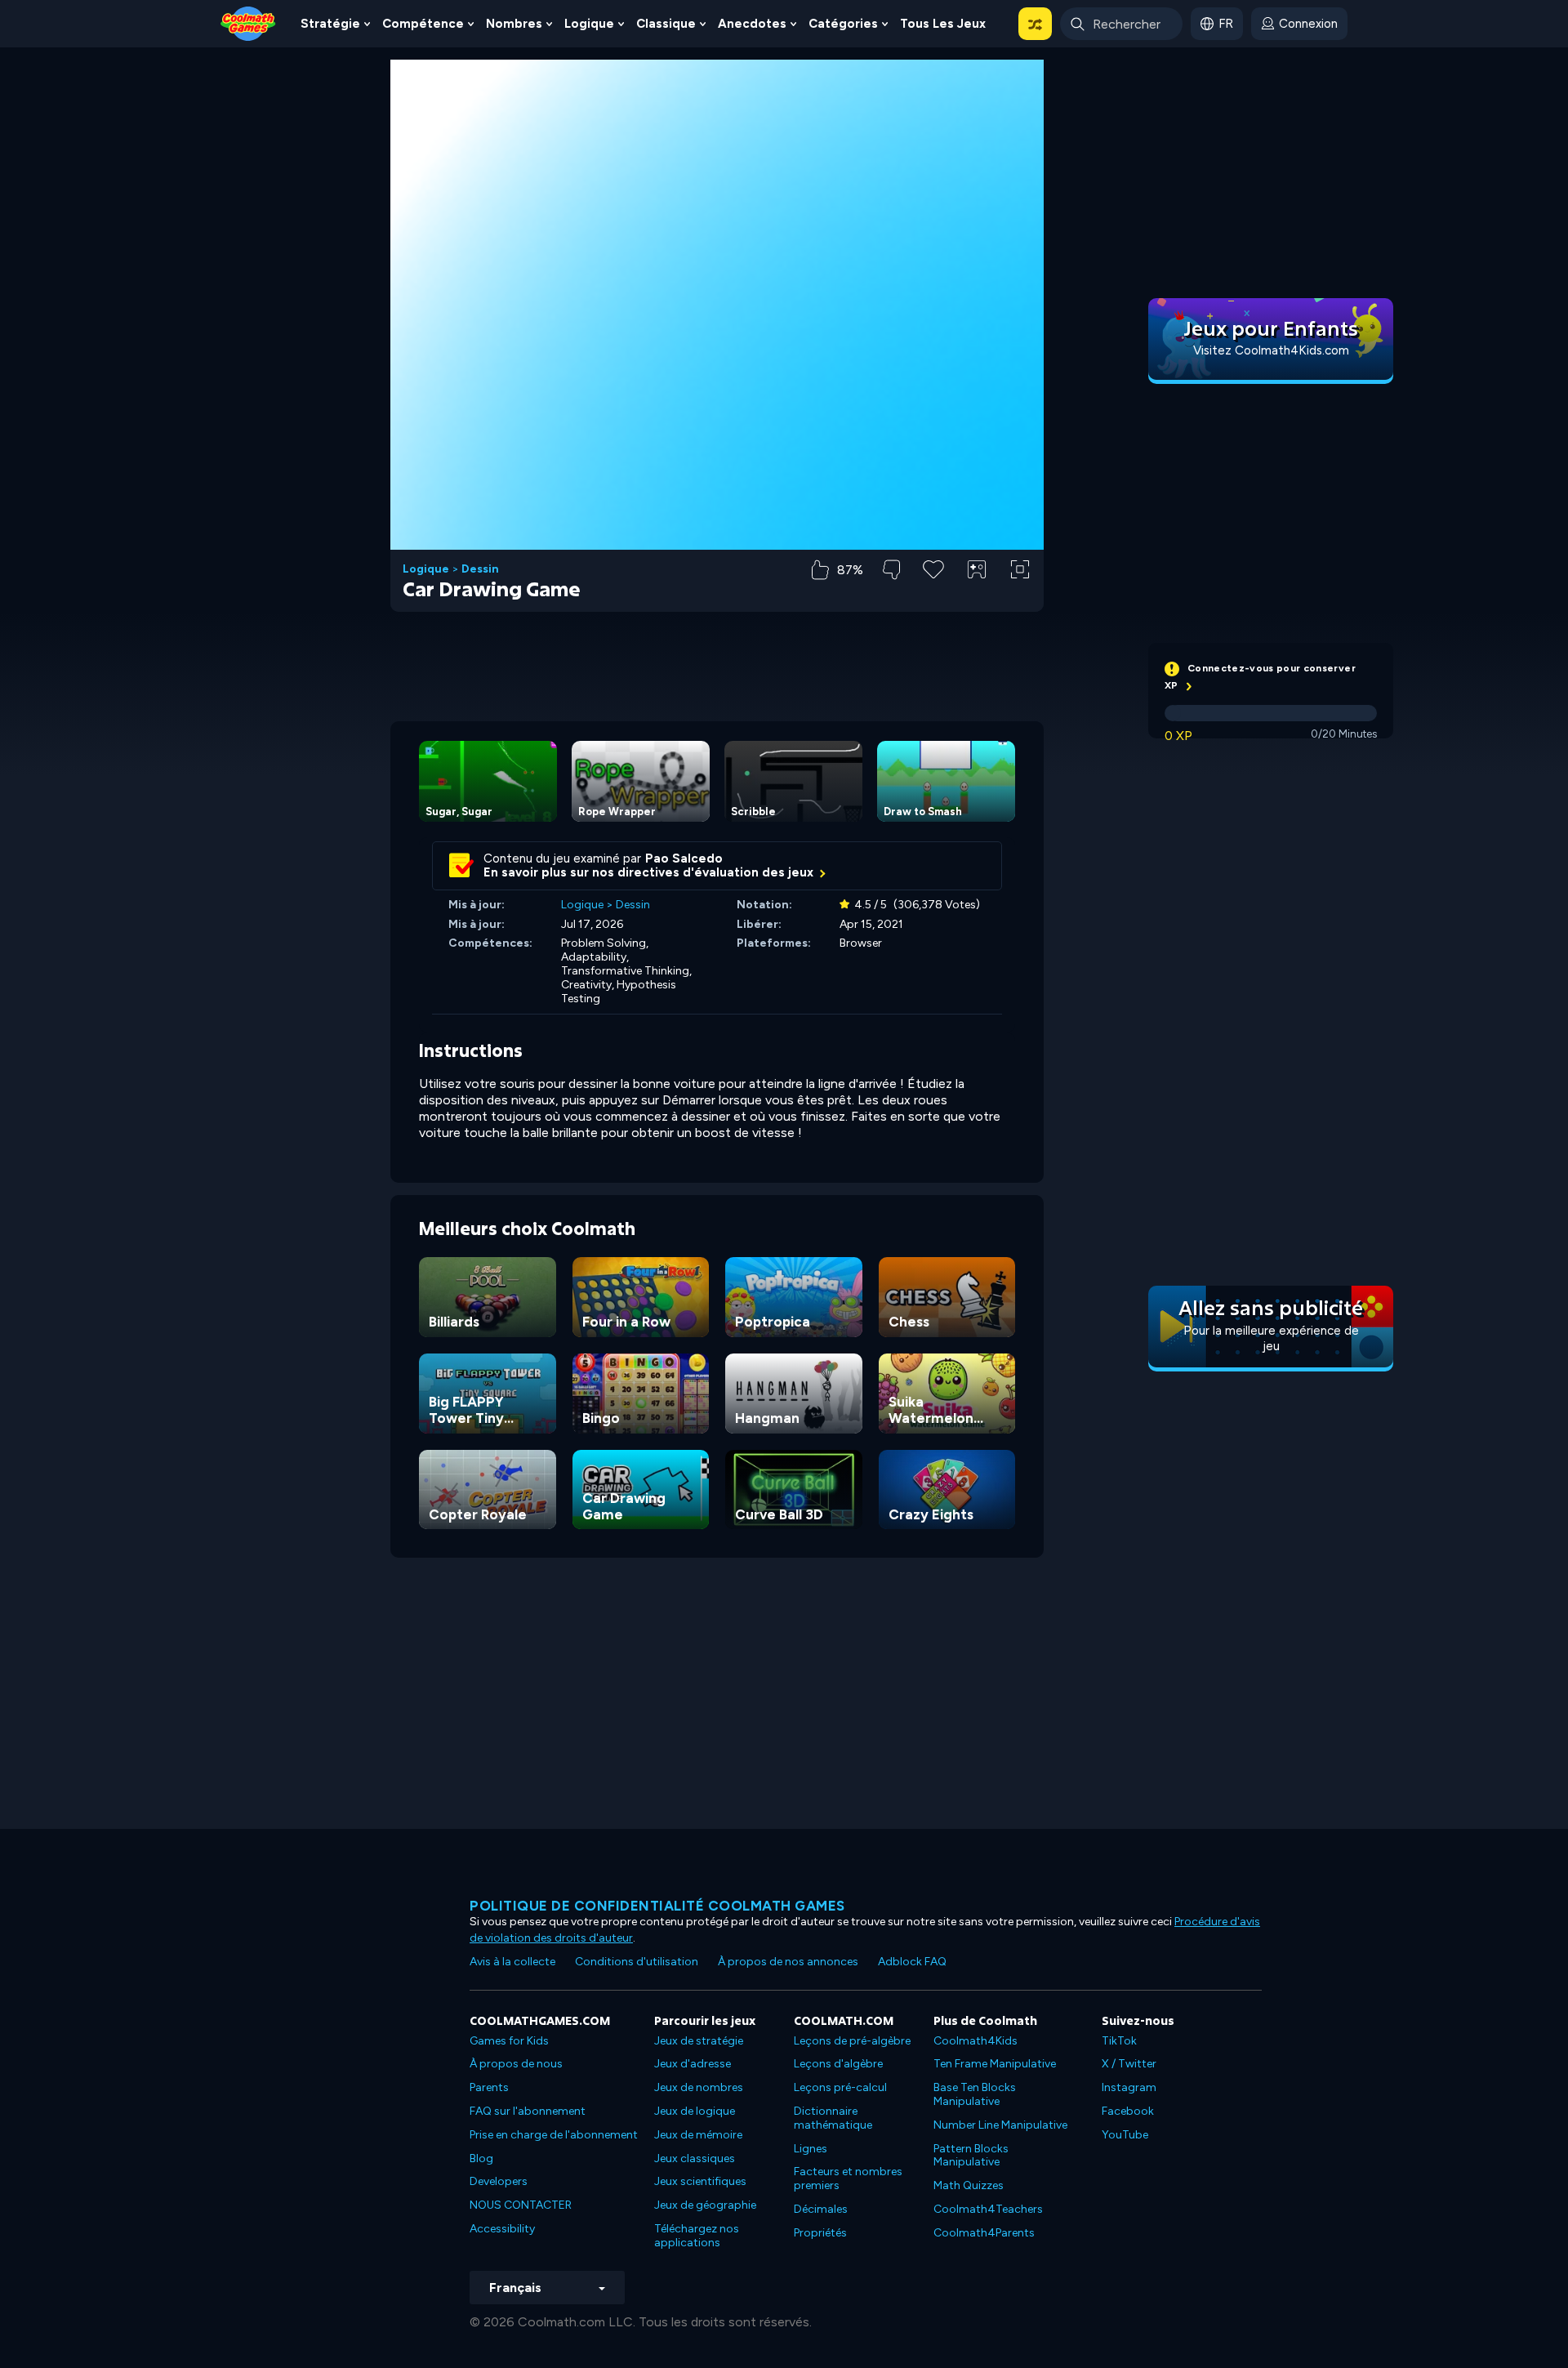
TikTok (1119, 2041)
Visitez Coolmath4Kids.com (1271, 350)
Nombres (514, 24)
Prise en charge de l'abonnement (554, 2135)
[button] (1035, 24)
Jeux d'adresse (693, 2064)
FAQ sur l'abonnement (528, 2111)
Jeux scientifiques (700, 2181)
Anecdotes (752, 24)
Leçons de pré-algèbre (852, 2041)
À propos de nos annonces (788, 1962)
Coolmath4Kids (976, 2041)
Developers (499, 2181)
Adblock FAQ (912, 1962)
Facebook (1128, 2111)
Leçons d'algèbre (838, 2064)
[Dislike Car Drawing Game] (891, 570)
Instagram (1129, 2087)
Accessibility (502, 2229)
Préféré (934, 595)
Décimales (821, 2209)
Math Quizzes (969, 2185)
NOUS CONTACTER (521, 2205)
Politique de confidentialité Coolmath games (657, 1906)
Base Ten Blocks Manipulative (975, 2094)
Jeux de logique (695, 2111)
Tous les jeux (943, 24)
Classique (666, 24)
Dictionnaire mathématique (833, 2118)
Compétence (423, 24)
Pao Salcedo (684, 858)
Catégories (843, 24)
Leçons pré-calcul (840, 2087)
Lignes (811, 2149)
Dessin (480, 569)
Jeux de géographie (705, 2205)
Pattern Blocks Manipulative (971, 2156)
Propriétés (820, 2233)
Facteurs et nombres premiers (848, 2178)
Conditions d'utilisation (637, 1962)
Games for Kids (509, 2041)
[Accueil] (248, 22)
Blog (481, 2158)
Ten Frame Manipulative (995, 2064)
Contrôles (977, 597)
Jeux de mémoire (698, 2135)
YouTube (1125, 2135)
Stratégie (330, 24)
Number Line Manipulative (1000, 2125)
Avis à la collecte (512, 1962)
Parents (489, 2087)
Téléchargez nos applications (697, 2236)
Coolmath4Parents (984, 2233)
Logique (589, 24)
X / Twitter (1129, 2064)
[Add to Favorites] (933, 568)
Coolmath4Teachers (988, 2209)
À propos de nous (516, 2064)
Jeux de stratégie (699, 2041)
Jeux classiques (695, 2158)
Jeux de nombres (699, 2087)
